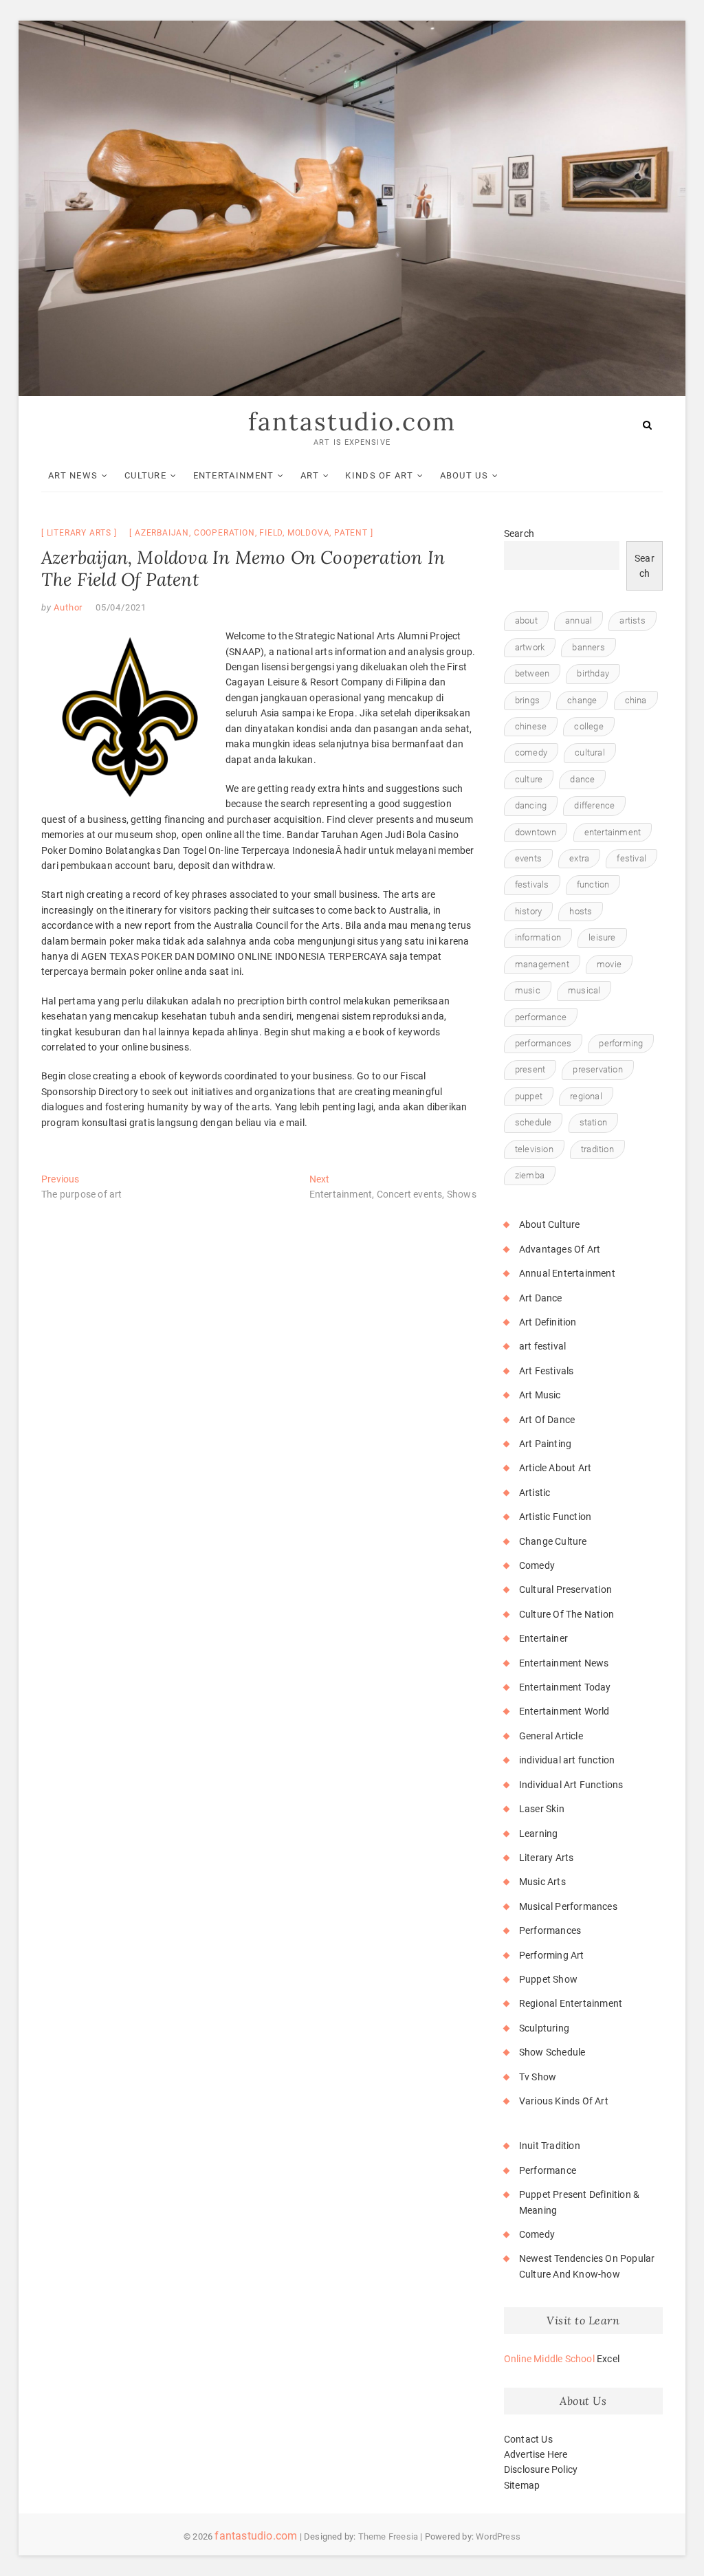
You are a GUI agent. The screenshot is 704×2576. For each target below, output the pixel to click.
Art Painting (545, 1444)
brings (527, 700)
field (271, 533)
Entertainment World (564, 1711)
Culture (145, 475)
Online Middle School (549, 2359)
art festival (542, 1346)
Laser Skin (542, 1809)
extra (579, 858)
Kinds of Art (379, 475)
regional (586, 1096)
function (593, 884)
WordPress (498, 2536)
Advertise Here (536, 2454)
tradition (597, 1149)
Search (519, 533)
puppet (529, 1096)
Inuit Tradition (550, 2146)
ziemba (530, 1175)
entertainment (613, 832)
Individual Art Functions (571, 1785)
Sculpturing (544, 2028)
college (588, 726)
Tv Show (538, 2077)
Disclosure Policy (541, 2469)
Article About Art (555, 1468)
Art (310, 475)
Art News (73, 475)
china (636, 700)
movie (609, 964)
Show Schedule (552, 2052)
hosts (581, 911)
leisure (602, 937)
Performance (548, 2170)
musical (584, 990)
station (593, 1122)
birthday (593, 673)
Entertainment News (564, 1663)
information (538, 937)
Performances (550, 1930)
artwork (530, 647)
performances (543, 1043)
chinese (531, 726)
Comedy (537, 1565)
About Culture (550, 1224)
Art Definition (548, 1322)
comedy (531, 752)
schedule (533, 1122)
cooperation (224, 533)
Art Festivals (547, 1371)
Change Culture (553, 1541)
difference (594, 805)
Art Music (540, 1395)
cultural (590, 752)
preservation (597, 1069)
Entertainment (234, 475)
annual (579, 620)
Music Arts (542, 1882)
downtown (536, 832)
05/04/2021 (121, 607)
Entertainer (543, 1638)
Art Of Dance (547, 1420)
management (542, 964)
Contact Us (528, 2439)
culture (529, 779)
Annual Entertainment (567, 1273)
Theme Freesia (388, 2536)
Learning (539, 1834)
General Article (551, 1736)
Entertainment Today (565, 1687)
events (528, 858)
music (528, 990)
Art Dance (541, 1298)
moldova (309, 533)
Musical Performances (568, 1906)
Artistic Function (555, 1517)
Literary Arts (79, 533)
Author (67, 607)
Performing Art (552, 1955)
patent (351, 533)
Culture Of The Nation (566, 1614)
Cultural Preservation (565, 1589)
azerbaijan (162, 533)
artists (632, 620)
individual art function (567, 1760)
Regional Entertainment (571, 2003)
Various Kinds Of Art (564, 2101)
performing (621, 1043)
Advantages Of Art (560, 1249)
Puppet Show (548, 1979)
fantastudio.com (352, 421)
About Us (464, 475)
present (530, 1069)
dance (582, 779)
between (532, 673)
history (528, 911)
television (534, 1149)
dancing (531, 805)
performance (541, 1017)
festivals (532, 884)
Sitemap (522, 2485)
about (526, 620)
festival (631, 858)
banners (588, 647)
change (582, 700)
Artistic (535, 1493)
